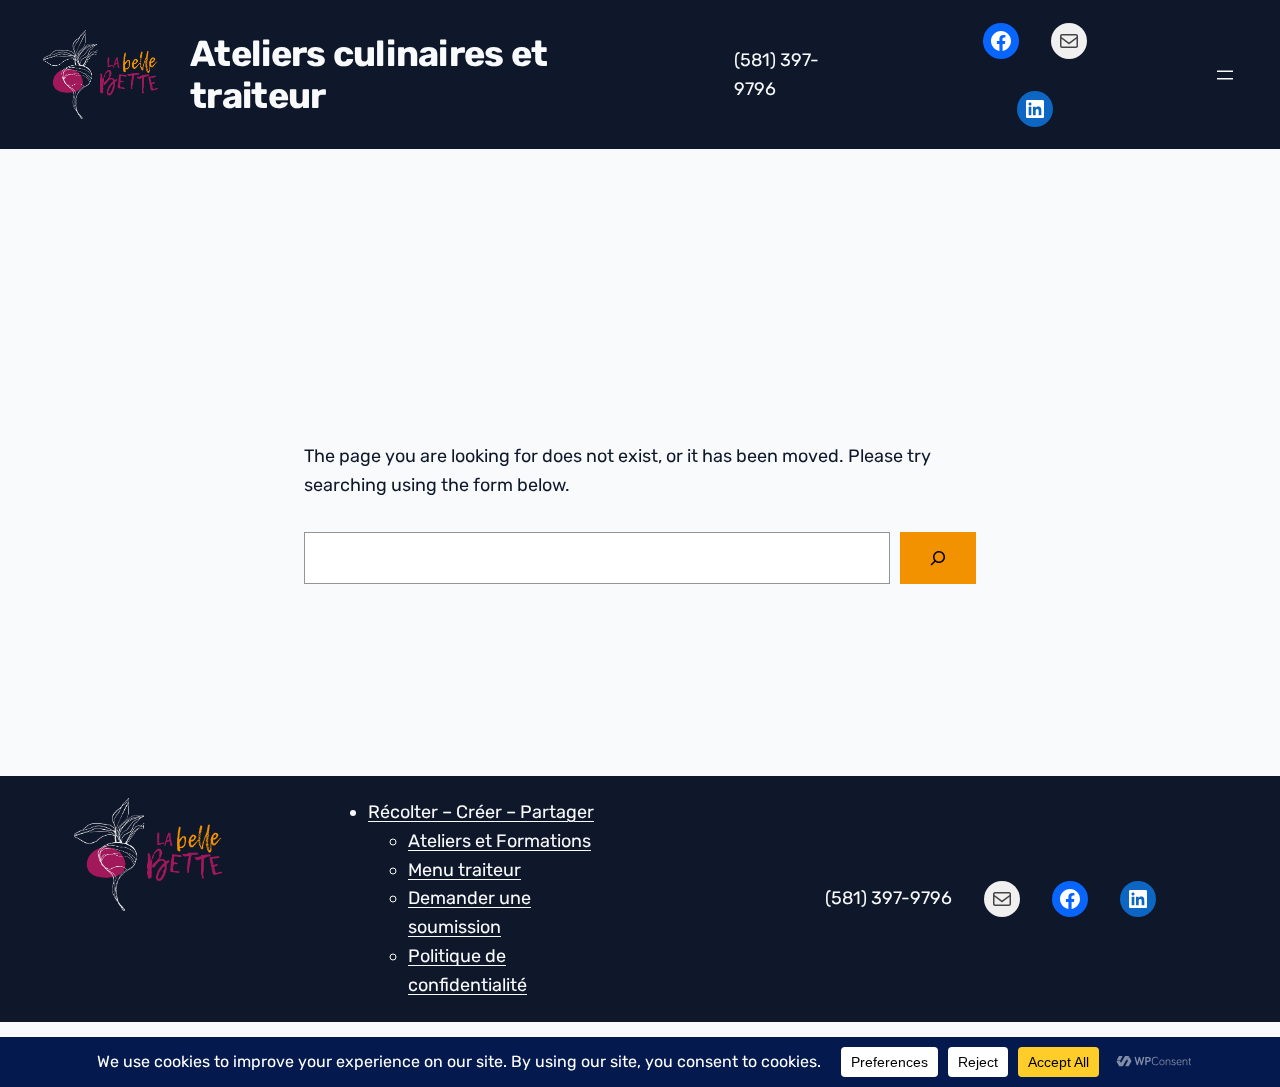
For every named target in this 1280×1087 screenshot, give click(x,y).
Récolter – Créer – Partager (481, 812)
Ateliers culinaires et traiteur (368, 74)
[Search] (938, 558)
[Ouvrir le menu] (1225, 75)
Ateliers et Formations (499, 841)
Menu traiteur (464, 870)
